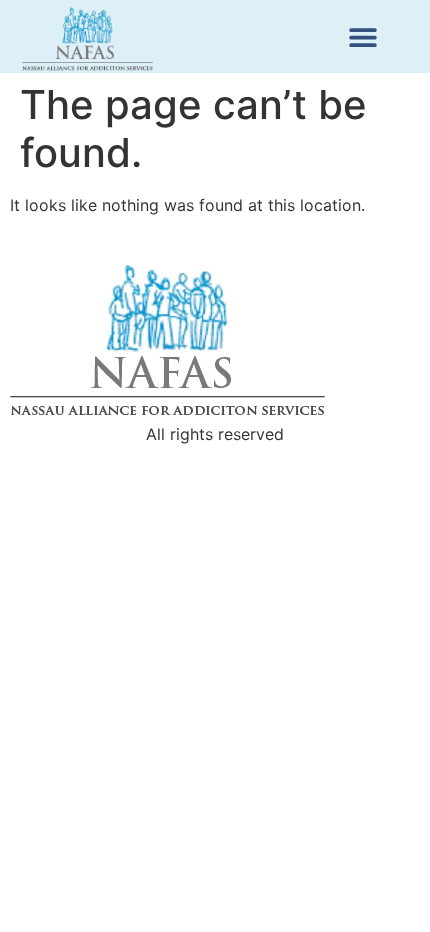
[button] (362, 36)
